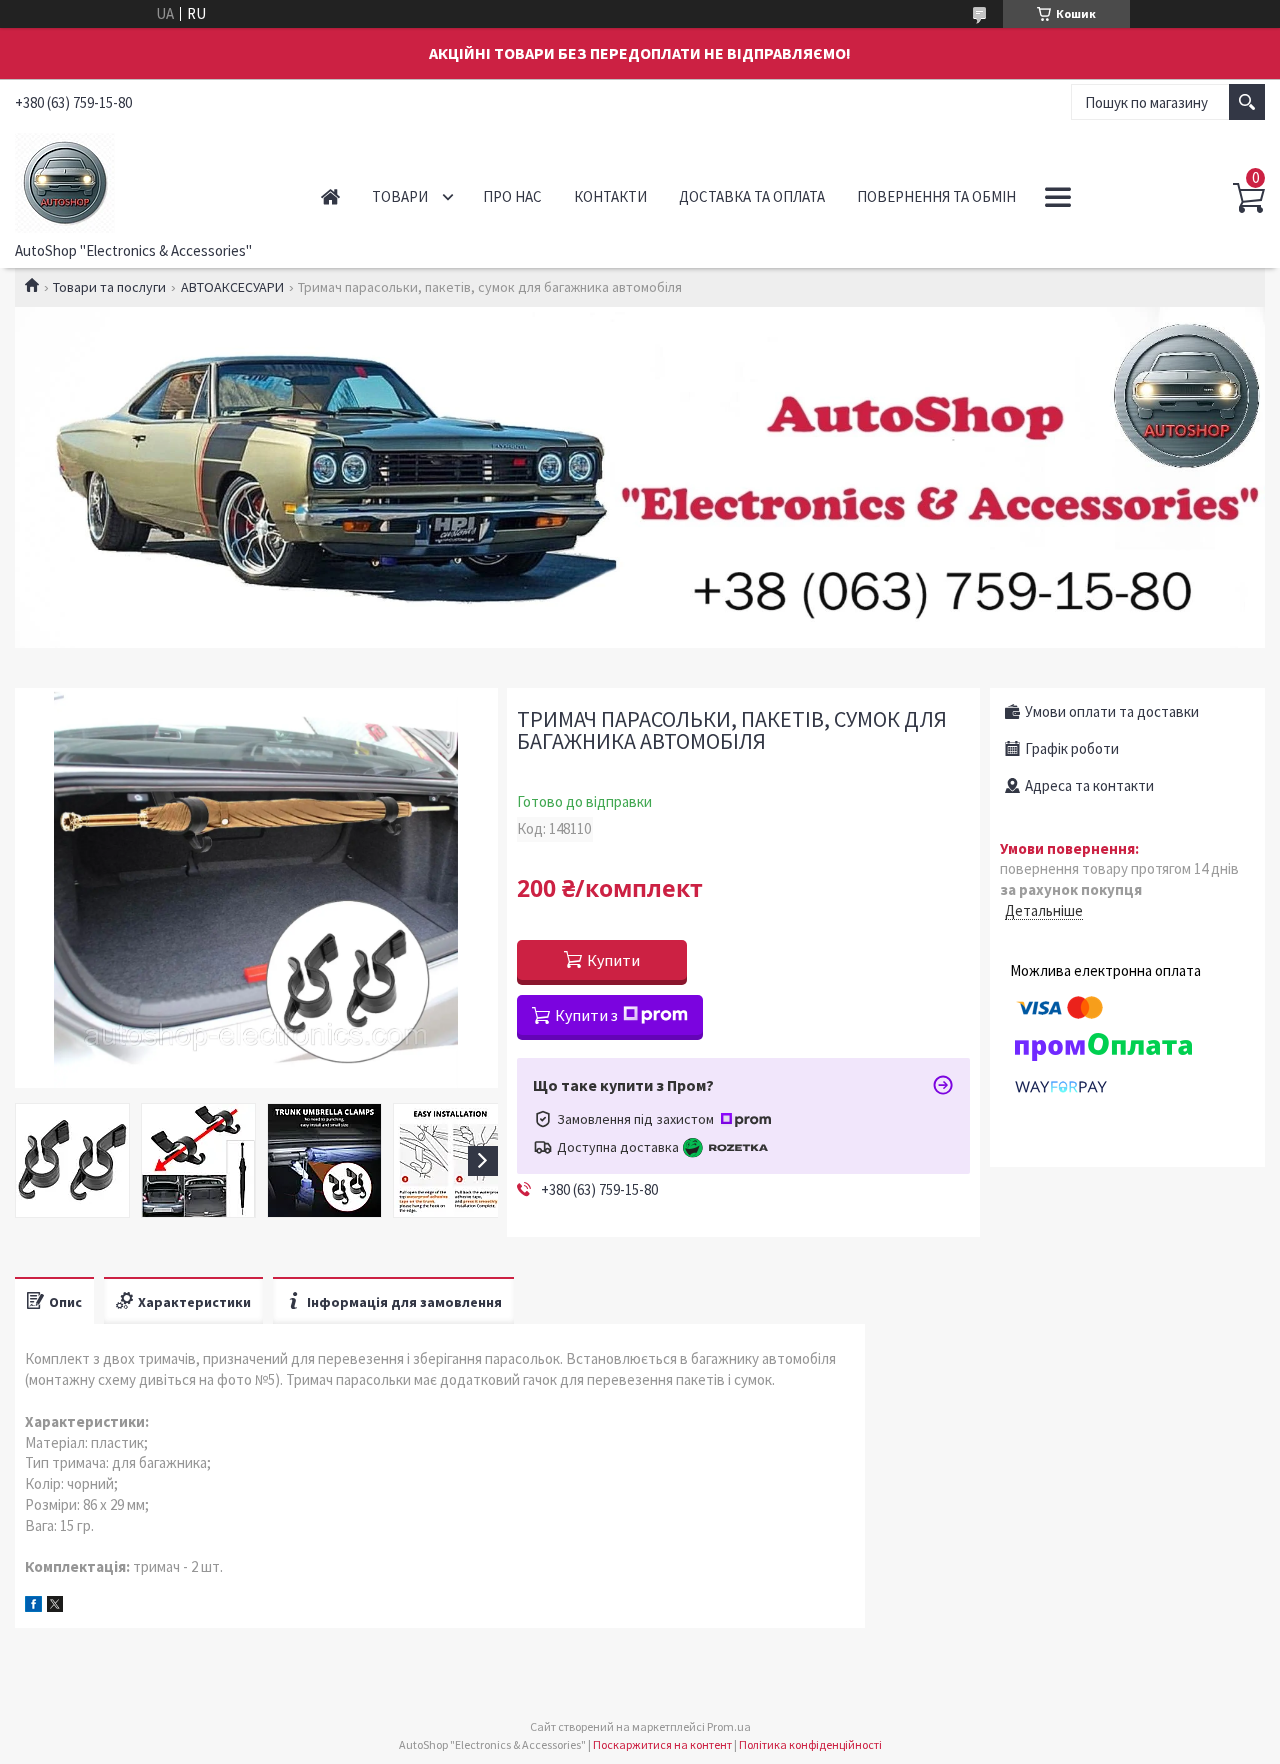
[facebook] (33, 1606)
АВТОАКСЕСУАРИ (232, 287)
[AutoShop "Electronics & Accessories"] (146, 179)
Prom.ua (729, 1726)
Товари (400, 196)
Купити (613, 960)
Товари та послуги (109, 287)
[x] (55, 1606)
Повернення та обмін (936, 196)
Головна (330, 196)
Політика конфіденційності (810, 1744)
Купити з (586, 1015)
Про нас (512, 196)
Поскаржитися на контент (662, 1744)
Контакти (610, 196)
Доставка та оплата (752, 196)
